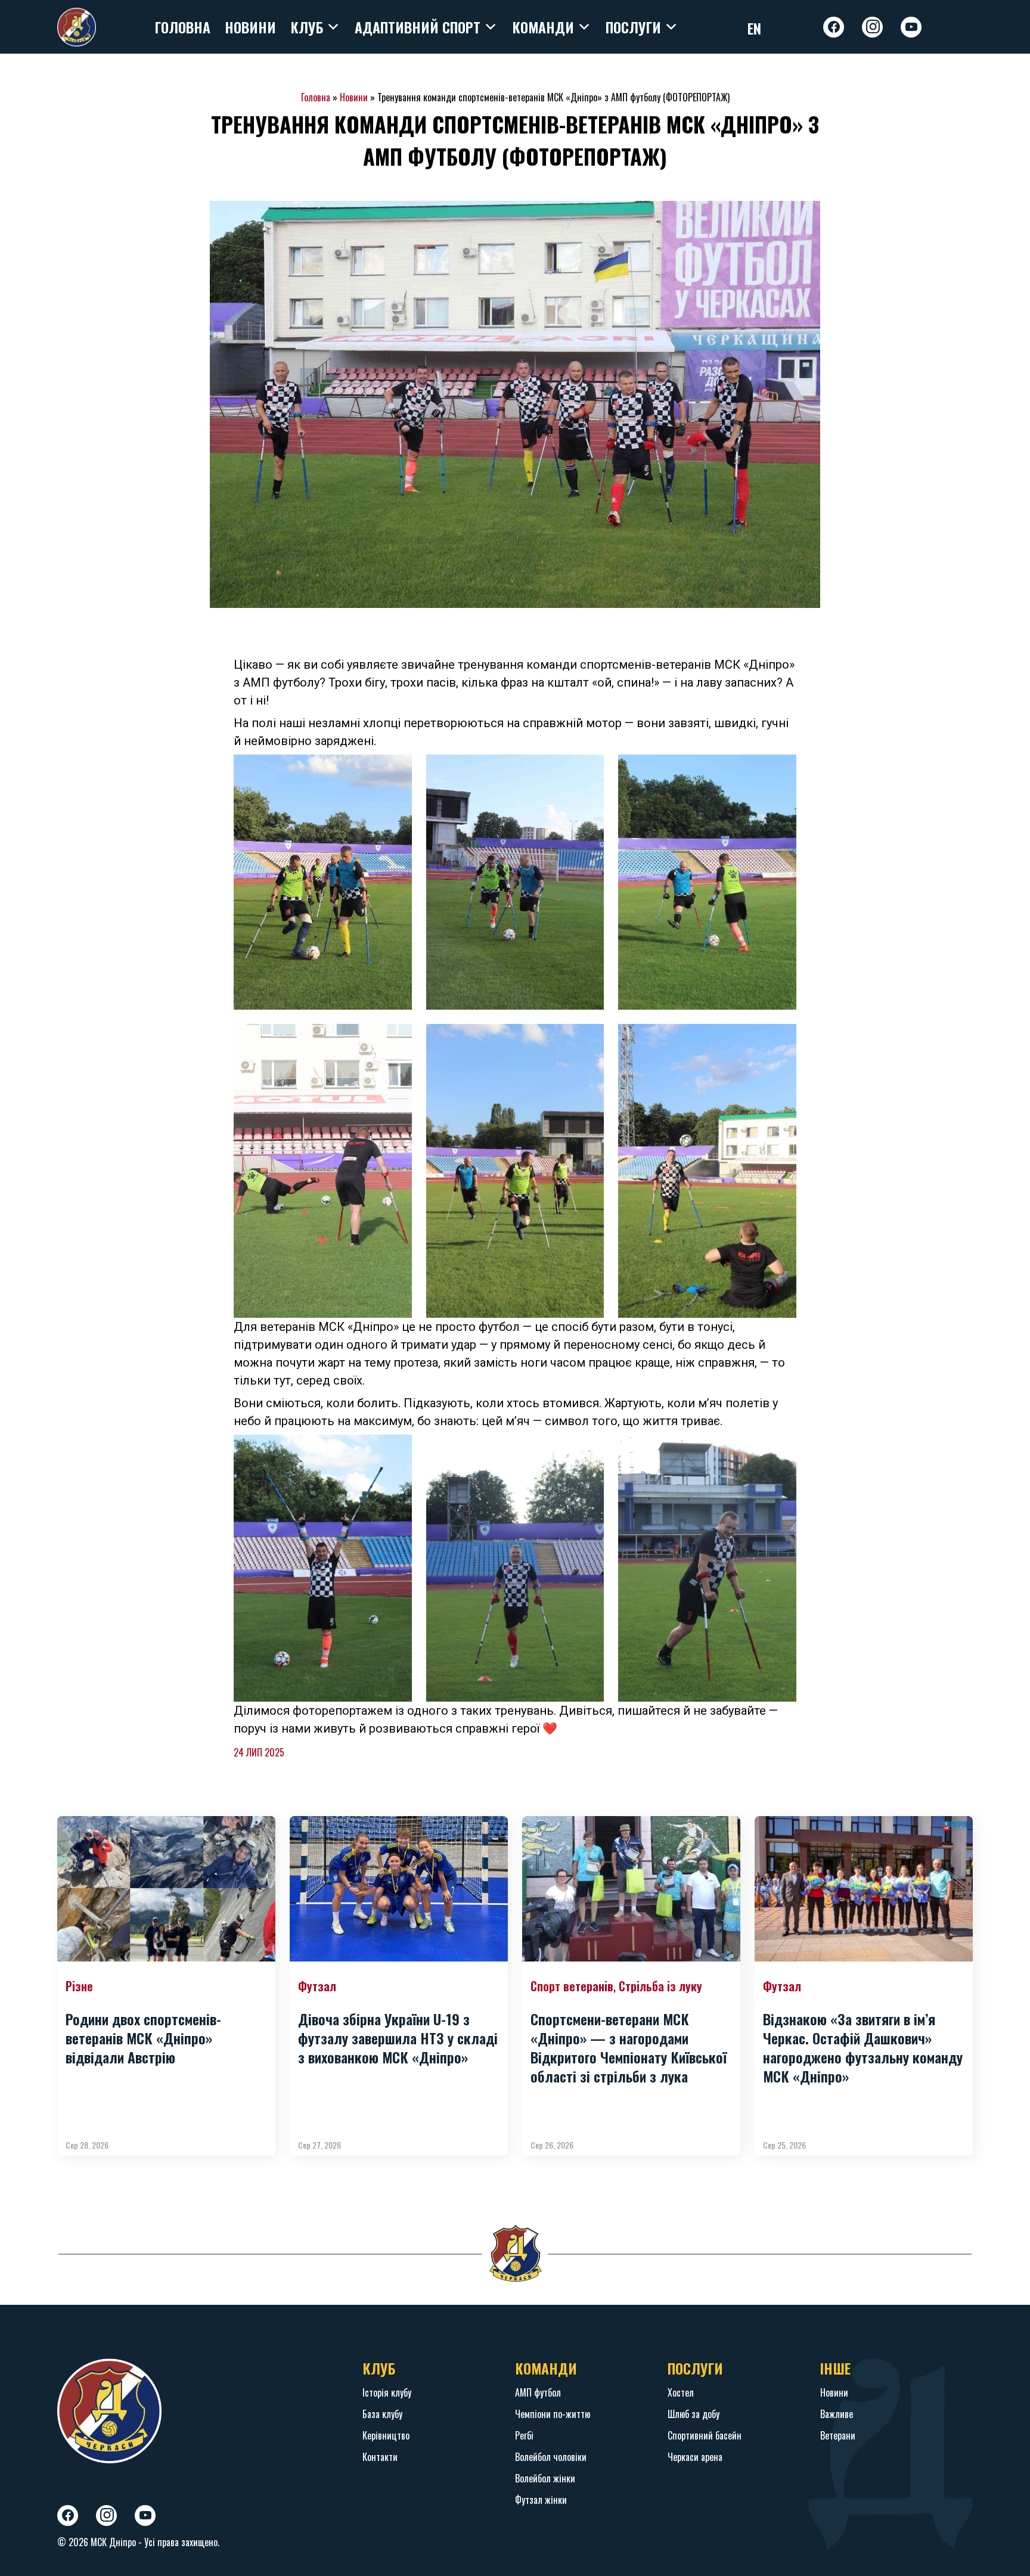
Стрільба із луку (660, 1986)
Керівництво (386, 2435)
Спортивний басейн (705, 2435)
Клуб (307, 27)
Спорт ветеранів (572, 1986)
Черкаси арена (695, 2457)
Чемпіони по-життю (553, 2414)
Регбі (524, 2435)
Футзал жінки (541, 2500)
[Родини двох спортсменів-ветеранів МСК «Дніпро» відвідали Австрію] (166, 1889)
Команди (543, 27)
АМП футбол (538, 2392)
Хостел (681, 2392)
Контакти (380, 2457)
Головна (182, 27)
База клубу (382, 2414)
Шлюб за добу (694, 2414)
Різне (79, 1986)
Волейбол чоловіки (551, 2457)
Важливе (837, 2414)
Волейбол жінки (545, 2478)
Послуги (633, 27)
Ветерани (838, 2435)
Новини (250, 27)
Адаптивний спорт (418, 27)
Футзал (317, 1986)
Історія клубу (387, 2392)
